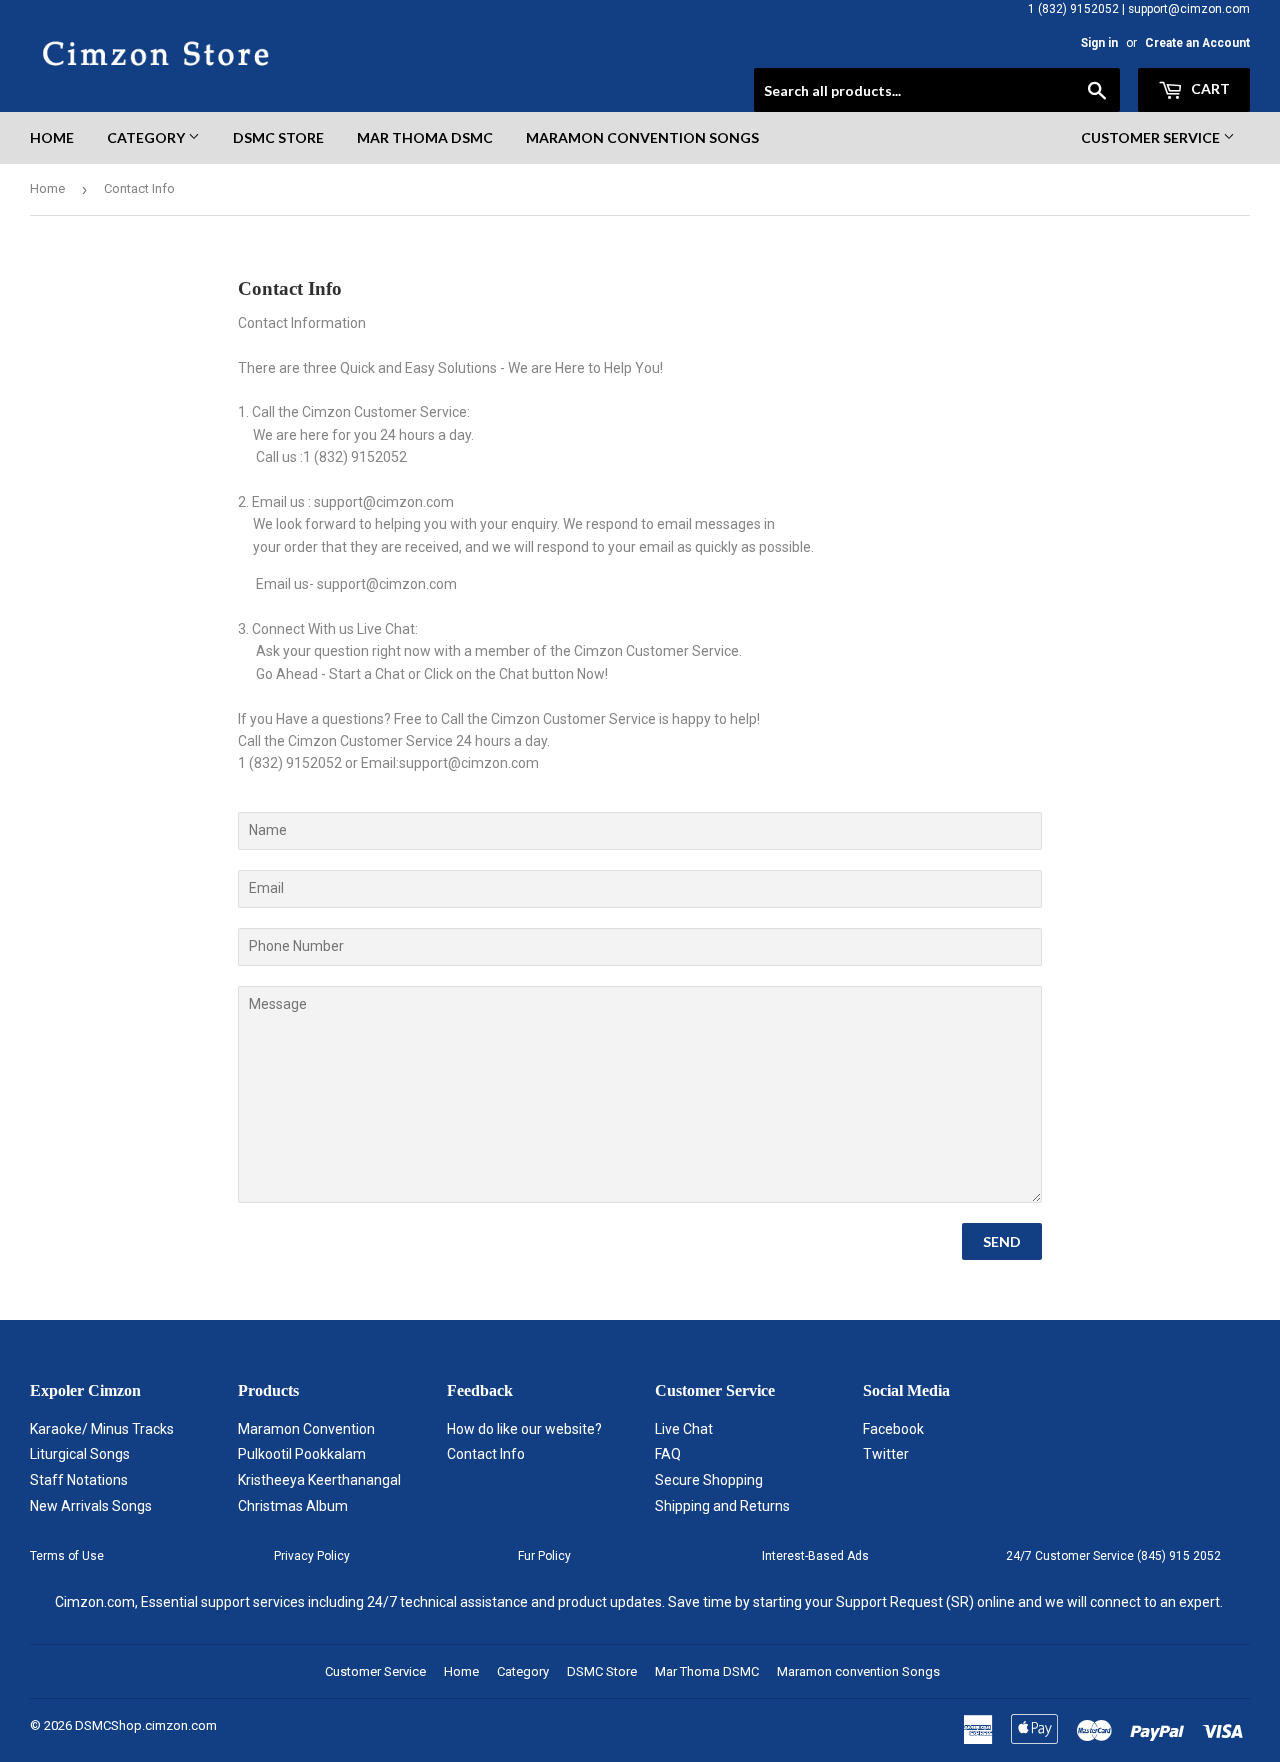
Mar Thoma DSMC (425, 137)
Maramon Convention (306, 1429)
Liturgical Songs (80, 1454)
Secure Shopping (709, 1480)
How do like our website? (524, 1429)
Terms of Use (67, 1556)
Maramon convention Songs (642, 137)
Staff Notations (79, 1480)
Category (147, 137)
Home (52, 137)
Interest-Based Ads (815, 1556)
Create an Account (1197, 43)
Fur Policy (544, 1556)
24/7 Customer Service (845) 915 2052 (1113, 1556)
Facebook (893, 1429)
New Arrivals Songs (91, 1506)
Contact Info (486, 1454)
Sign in (1099, 43)
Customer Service (1152, 137)
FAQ (668, 1454)
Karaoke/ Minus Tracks (102, 1429)
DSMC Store (278, 137)
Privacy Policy (312, 1556)
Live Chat (684, 1429)
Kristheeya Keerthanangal (319, 1480)
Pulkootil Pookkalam (302, 1454)
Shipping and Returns (722, 1506)
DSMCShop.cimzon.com (146, 1725)
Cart (1209, 88)
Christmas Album (293, 1506)
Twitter (886, 1454)
